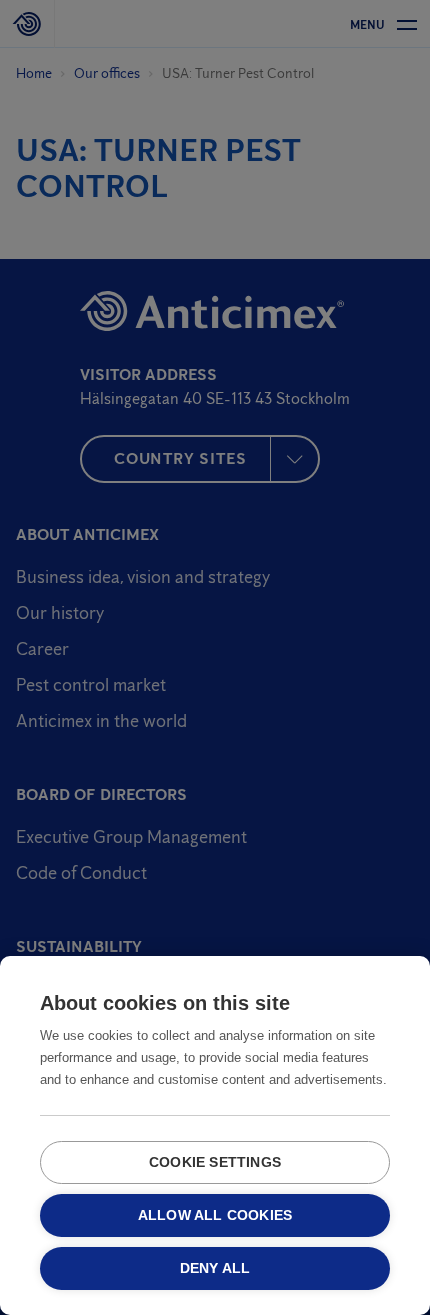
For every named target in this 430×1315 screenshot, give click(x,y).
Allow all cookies (215, 1215)
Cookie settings (215, 1162)
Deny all (215, 1268)
